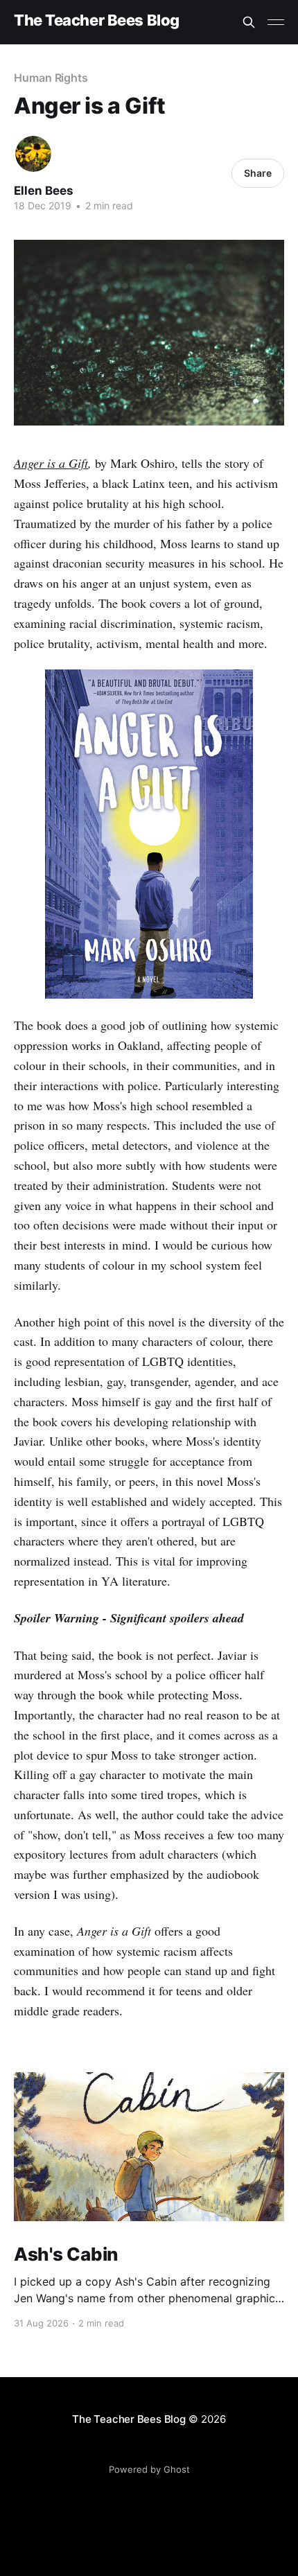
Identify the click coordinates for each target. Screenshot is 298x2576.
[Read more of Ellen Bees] (33, 154)
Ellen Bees (44, 191)
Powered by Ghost (149, 2469)
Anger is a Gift (51, 463)
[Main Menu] (276, 22)
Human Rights (51, 78)
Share (258, 173)
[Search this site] (249, 22)
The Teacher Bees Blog (97, 20)
